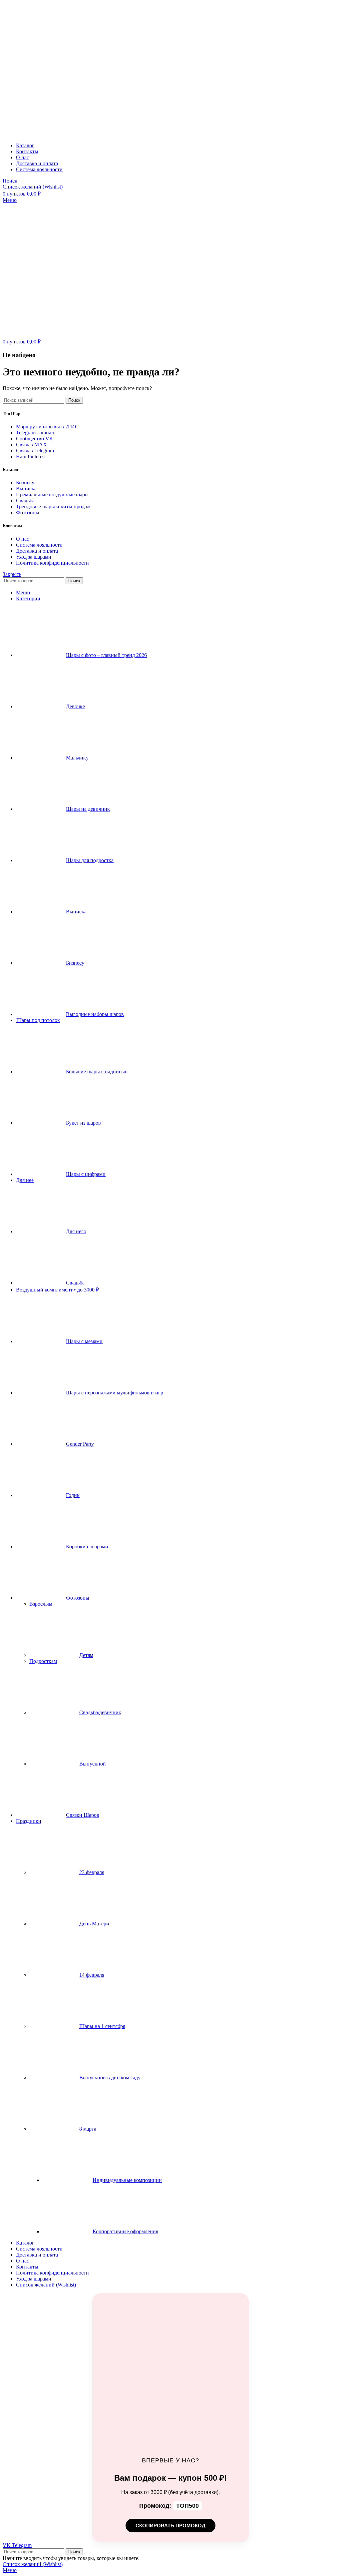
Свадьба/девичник (100, 1712)
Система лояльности (39, 545)
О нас (22, 539)
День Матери (94, 1924)
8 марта (88, 2129)
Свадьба (25, 501)
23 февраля (92, 1872)
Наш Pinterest (31, 457)
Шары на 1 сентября (102, 2026)
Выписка (26, 489)
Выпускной (93, 1764)
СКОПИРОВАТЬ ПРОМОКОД (170, 2526)
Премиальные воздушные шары (52, 495)
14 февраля (92, 1975)
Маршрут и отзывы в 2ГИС (47, 427)
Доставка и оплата (37, 551)
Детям (86, 1655)
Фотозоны (28, 513)
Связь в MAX (31, 445)
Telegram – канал (35, 433)
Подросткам (43, 1661)
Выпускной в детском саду (110, 2077)
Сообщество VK (35, 439)
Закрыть (12, 574)
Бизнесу (25, 483)
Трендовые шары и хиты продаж (53, 507)
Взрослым (41, 1604)
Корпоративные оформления (125, 2231)
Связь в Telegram (35, 451)
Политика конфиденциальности (52, 563)
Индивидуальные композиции (127, 2180)
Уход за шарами (34, 557)
